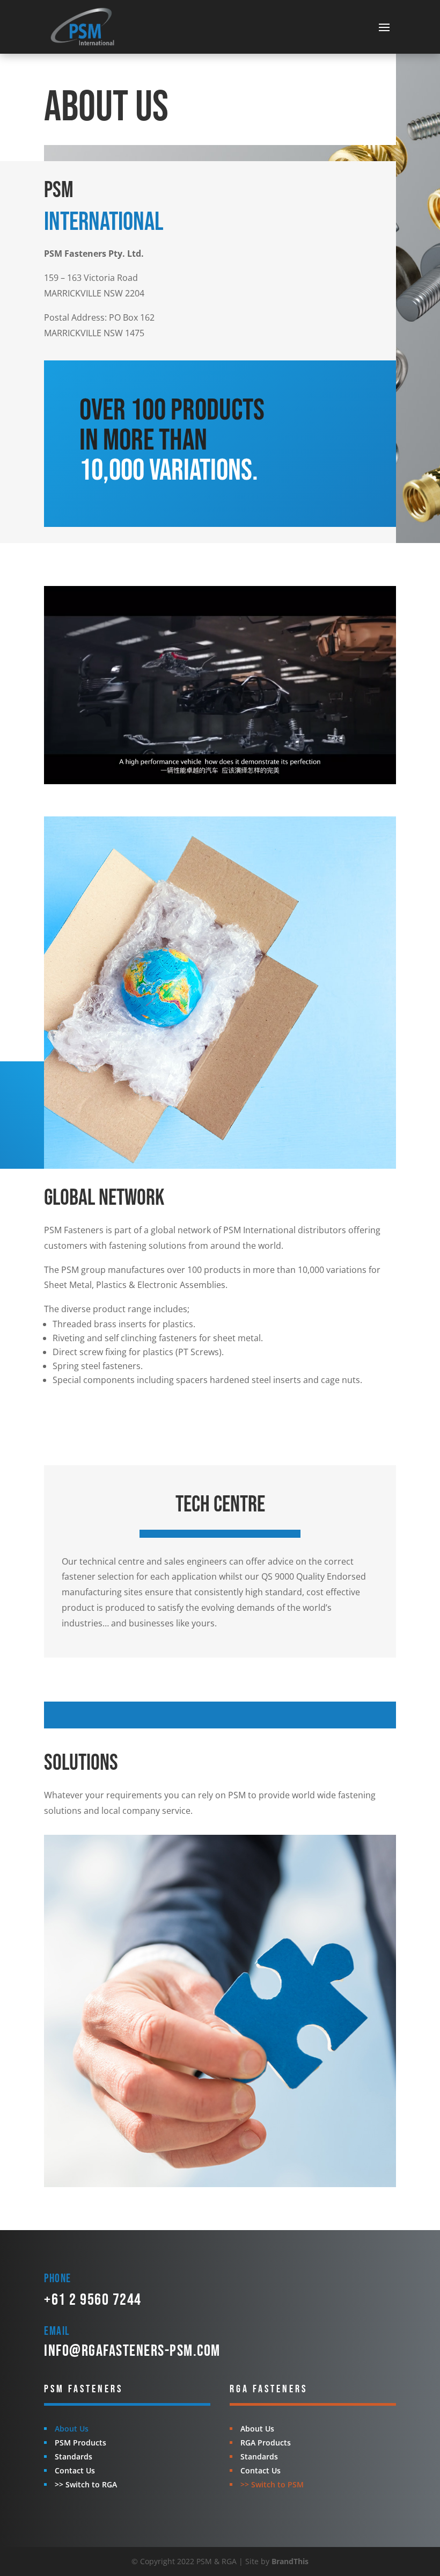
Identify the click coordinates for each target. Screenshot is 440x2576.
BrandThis (290, 2561)
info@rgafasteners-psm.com (132, 2351)
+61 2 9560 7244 (93, 2300)
